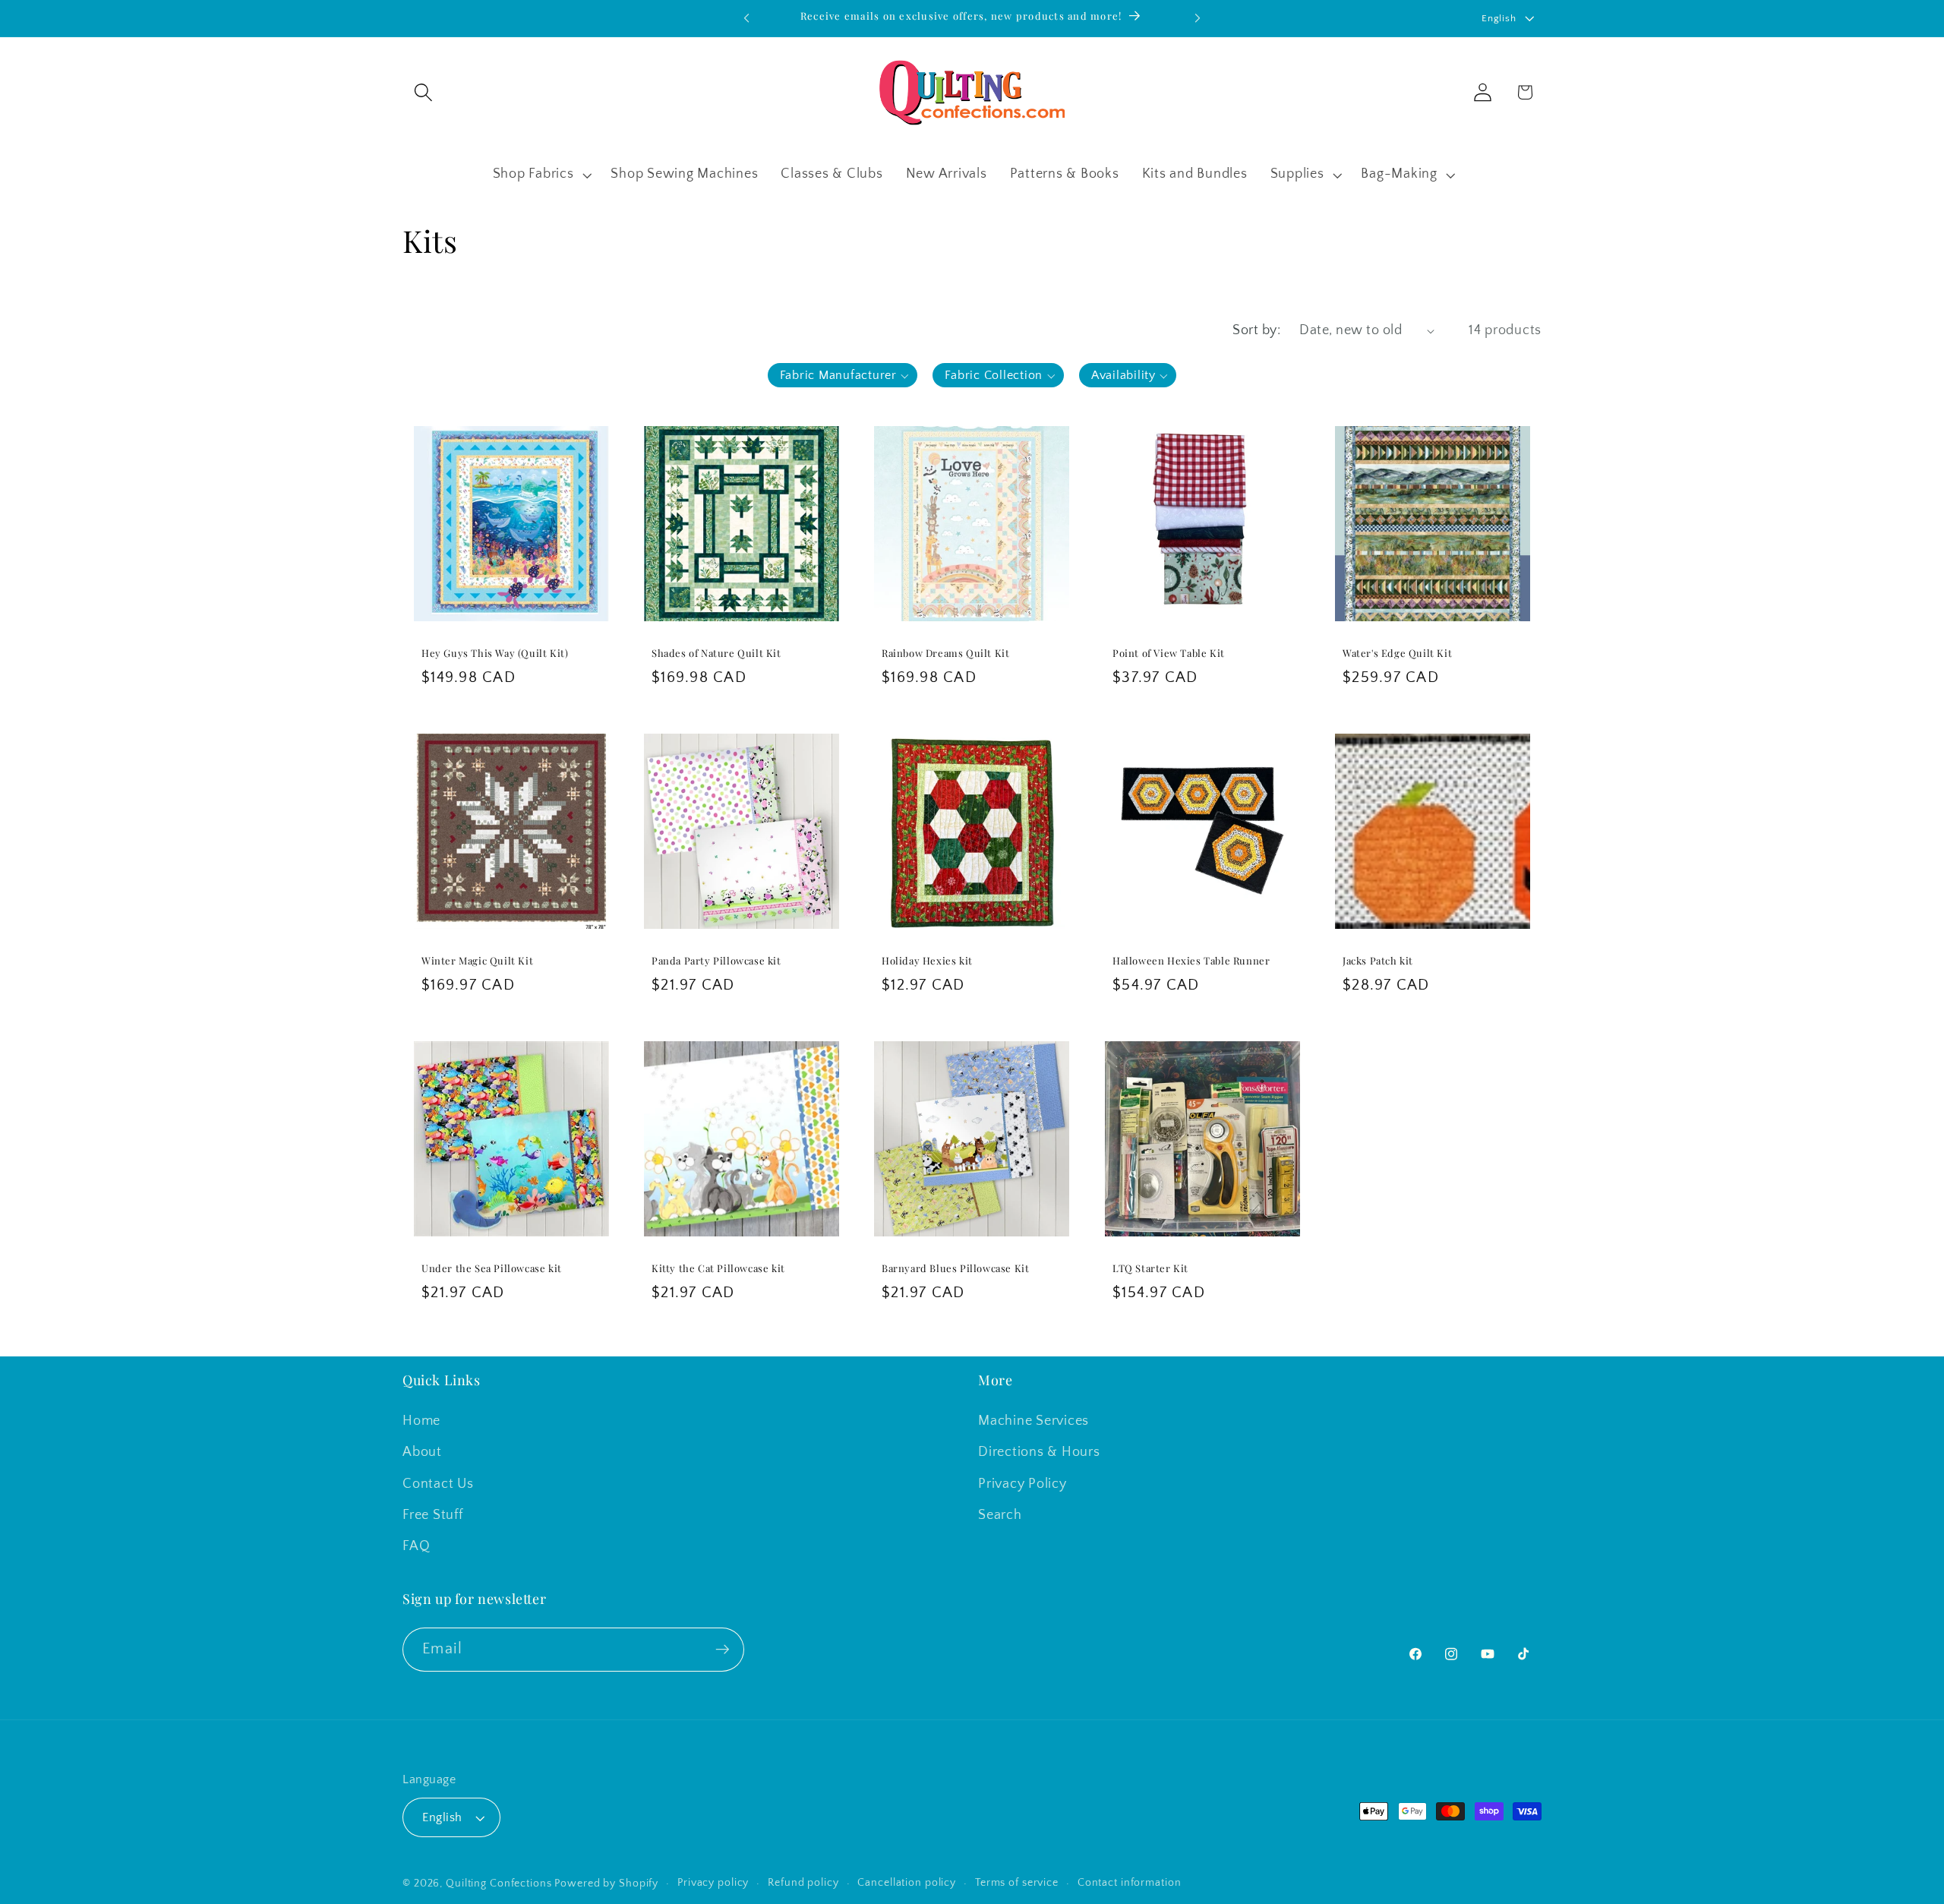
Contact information (1130, 1883)
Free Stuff (433, 1515)
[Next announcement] (1198, 18)
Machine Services (1034, 1421)
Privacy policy (713, 1883)
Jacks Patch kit (1378, 961)
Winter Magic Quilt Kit (477, 961)
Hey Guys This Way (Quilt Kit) (495, 653)
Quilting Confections (500, 1883)
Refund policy (803, 1883)
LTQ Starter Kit (1150, 1268)
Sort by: (1256, 330)
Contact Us (438, 1484)
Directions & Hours (1039, 1452)
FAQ (416, 1546)
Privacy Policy (1022, 1484)
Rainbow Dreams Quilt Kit (945, 653)
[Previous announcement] (746, 18)
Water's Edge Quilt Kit (1397, 653)
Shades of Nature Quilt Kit (716, 653)
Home (421, 1421)
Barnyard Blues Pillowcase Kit (955, 1268)
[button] (423, 92)
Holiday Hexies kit (927, 961)
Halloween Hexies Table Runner (1191, 961)
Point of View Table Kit (1169, 653)
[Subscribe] (723, 1650)
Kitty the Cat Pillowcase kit (718, 1268)
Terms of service (1017, 1883)
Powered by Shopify (606, 1883)
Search (1000, 1515)
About (422, 1452)
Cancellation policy (907, 1883)
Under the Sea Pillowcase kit (492, 1268)
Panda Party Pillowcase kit (716, 961)
